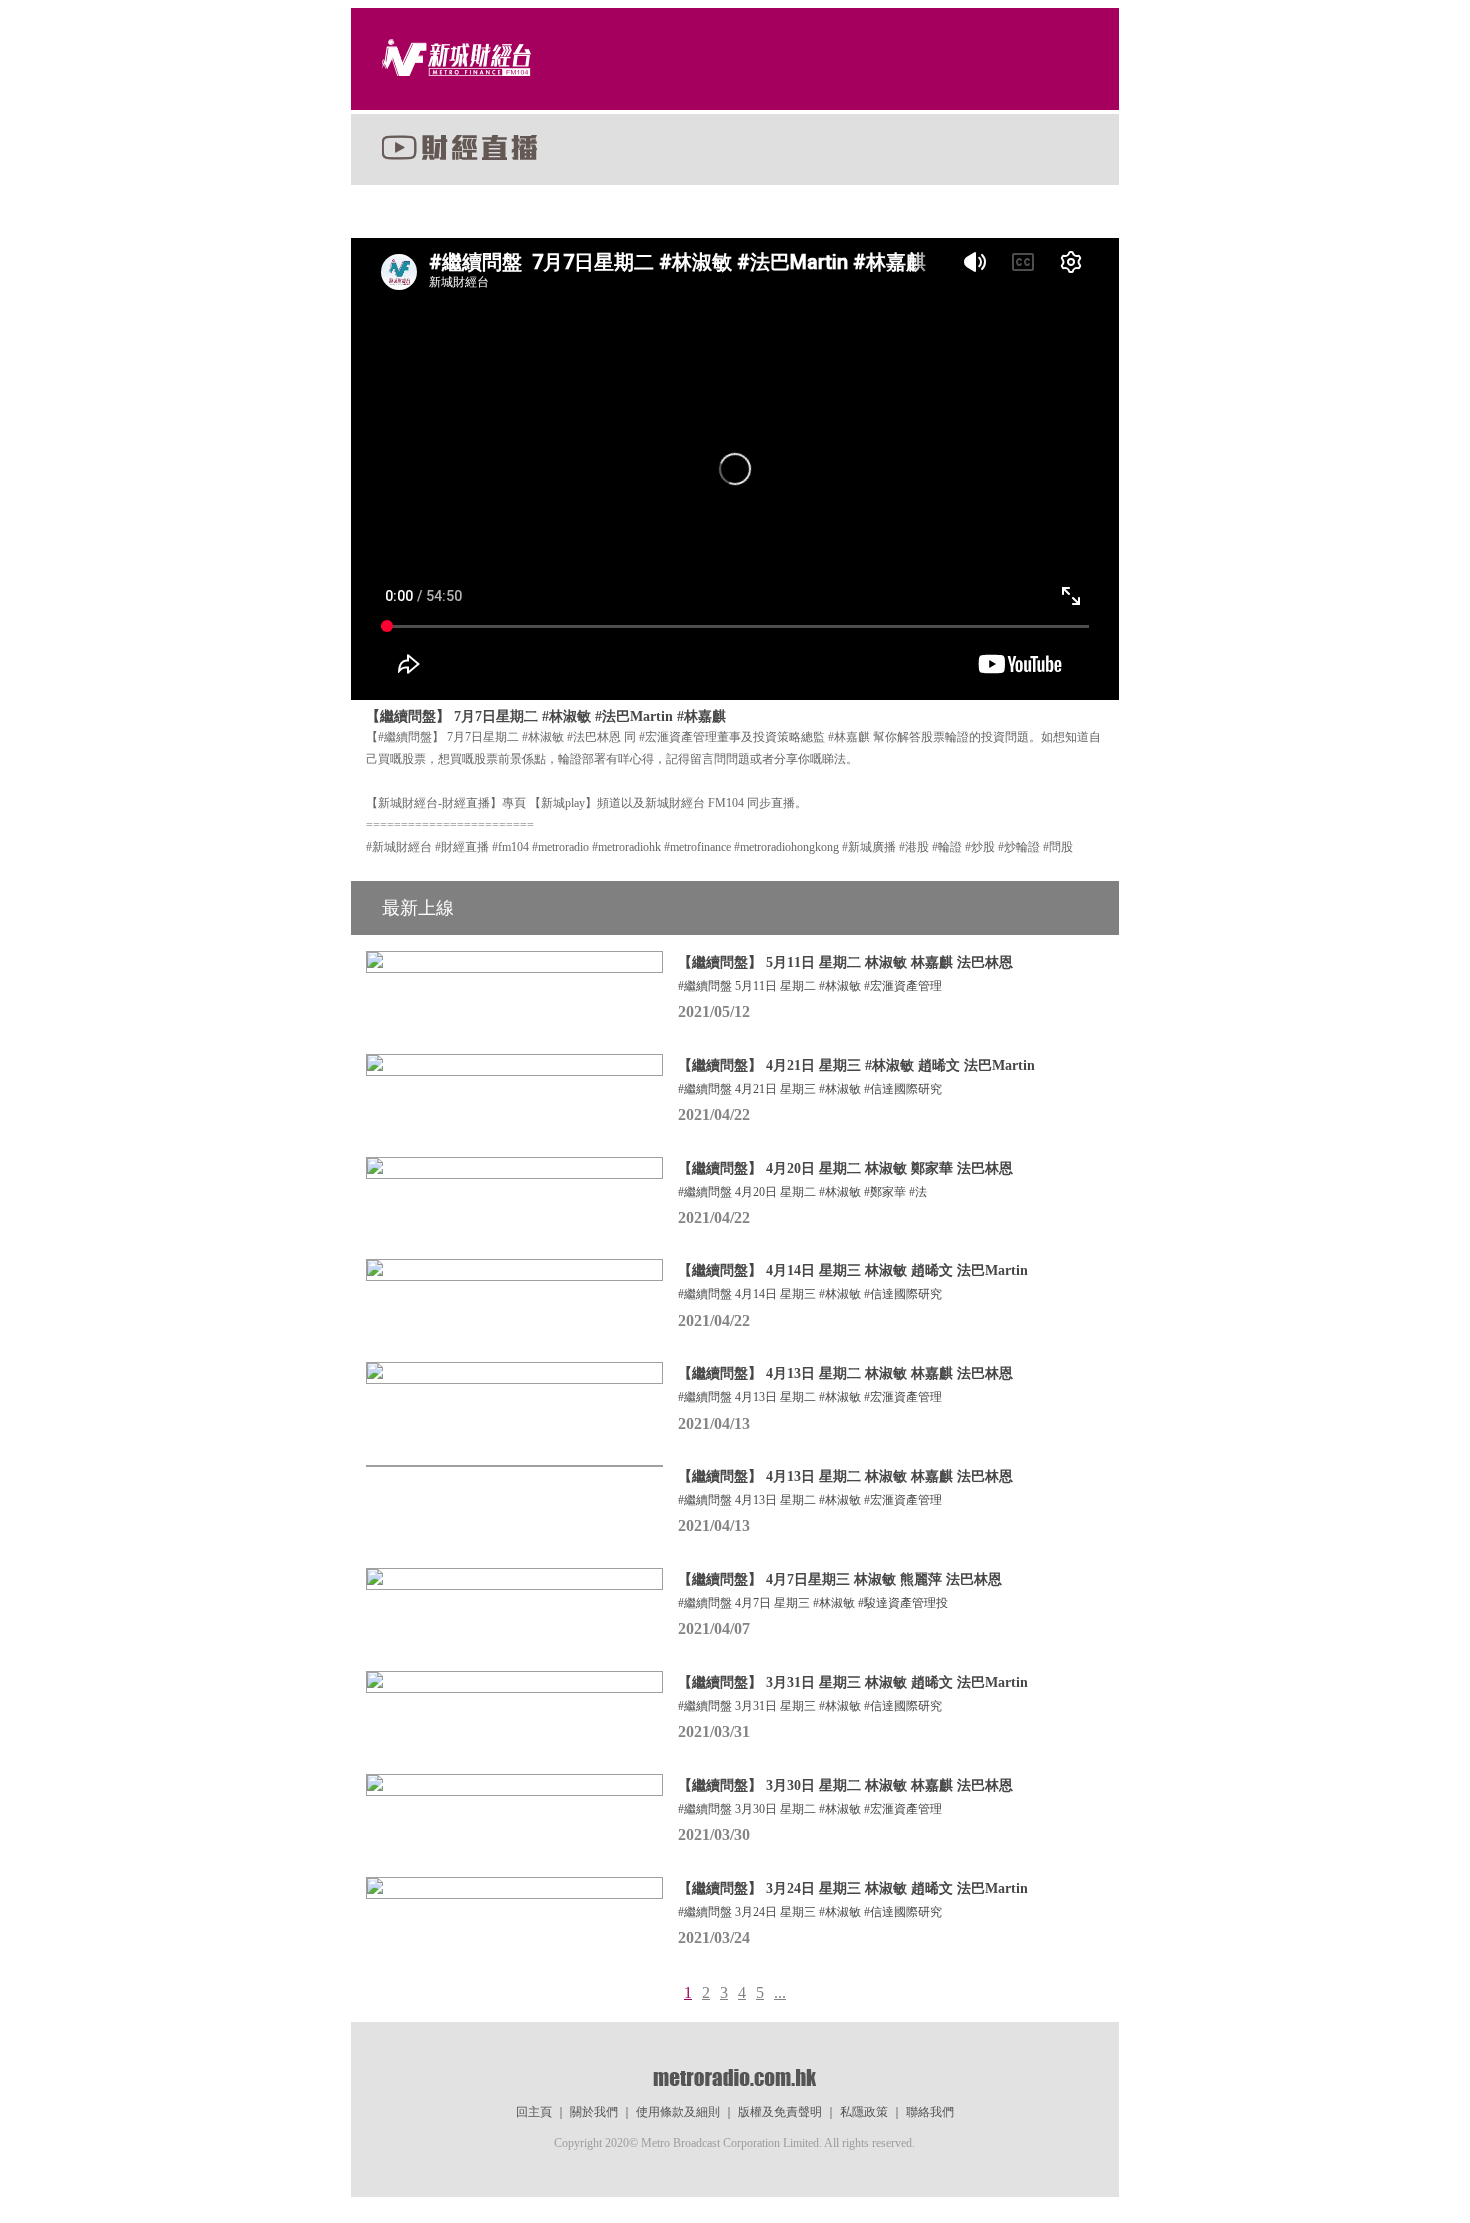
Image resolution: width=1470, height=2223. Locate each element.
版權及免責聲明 (780, 2112)
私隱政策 (864, 2112)
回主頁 (534, 2112)
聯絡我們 (930, 2112)
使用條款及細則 (678, 2112)
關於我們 (594, 2112)
